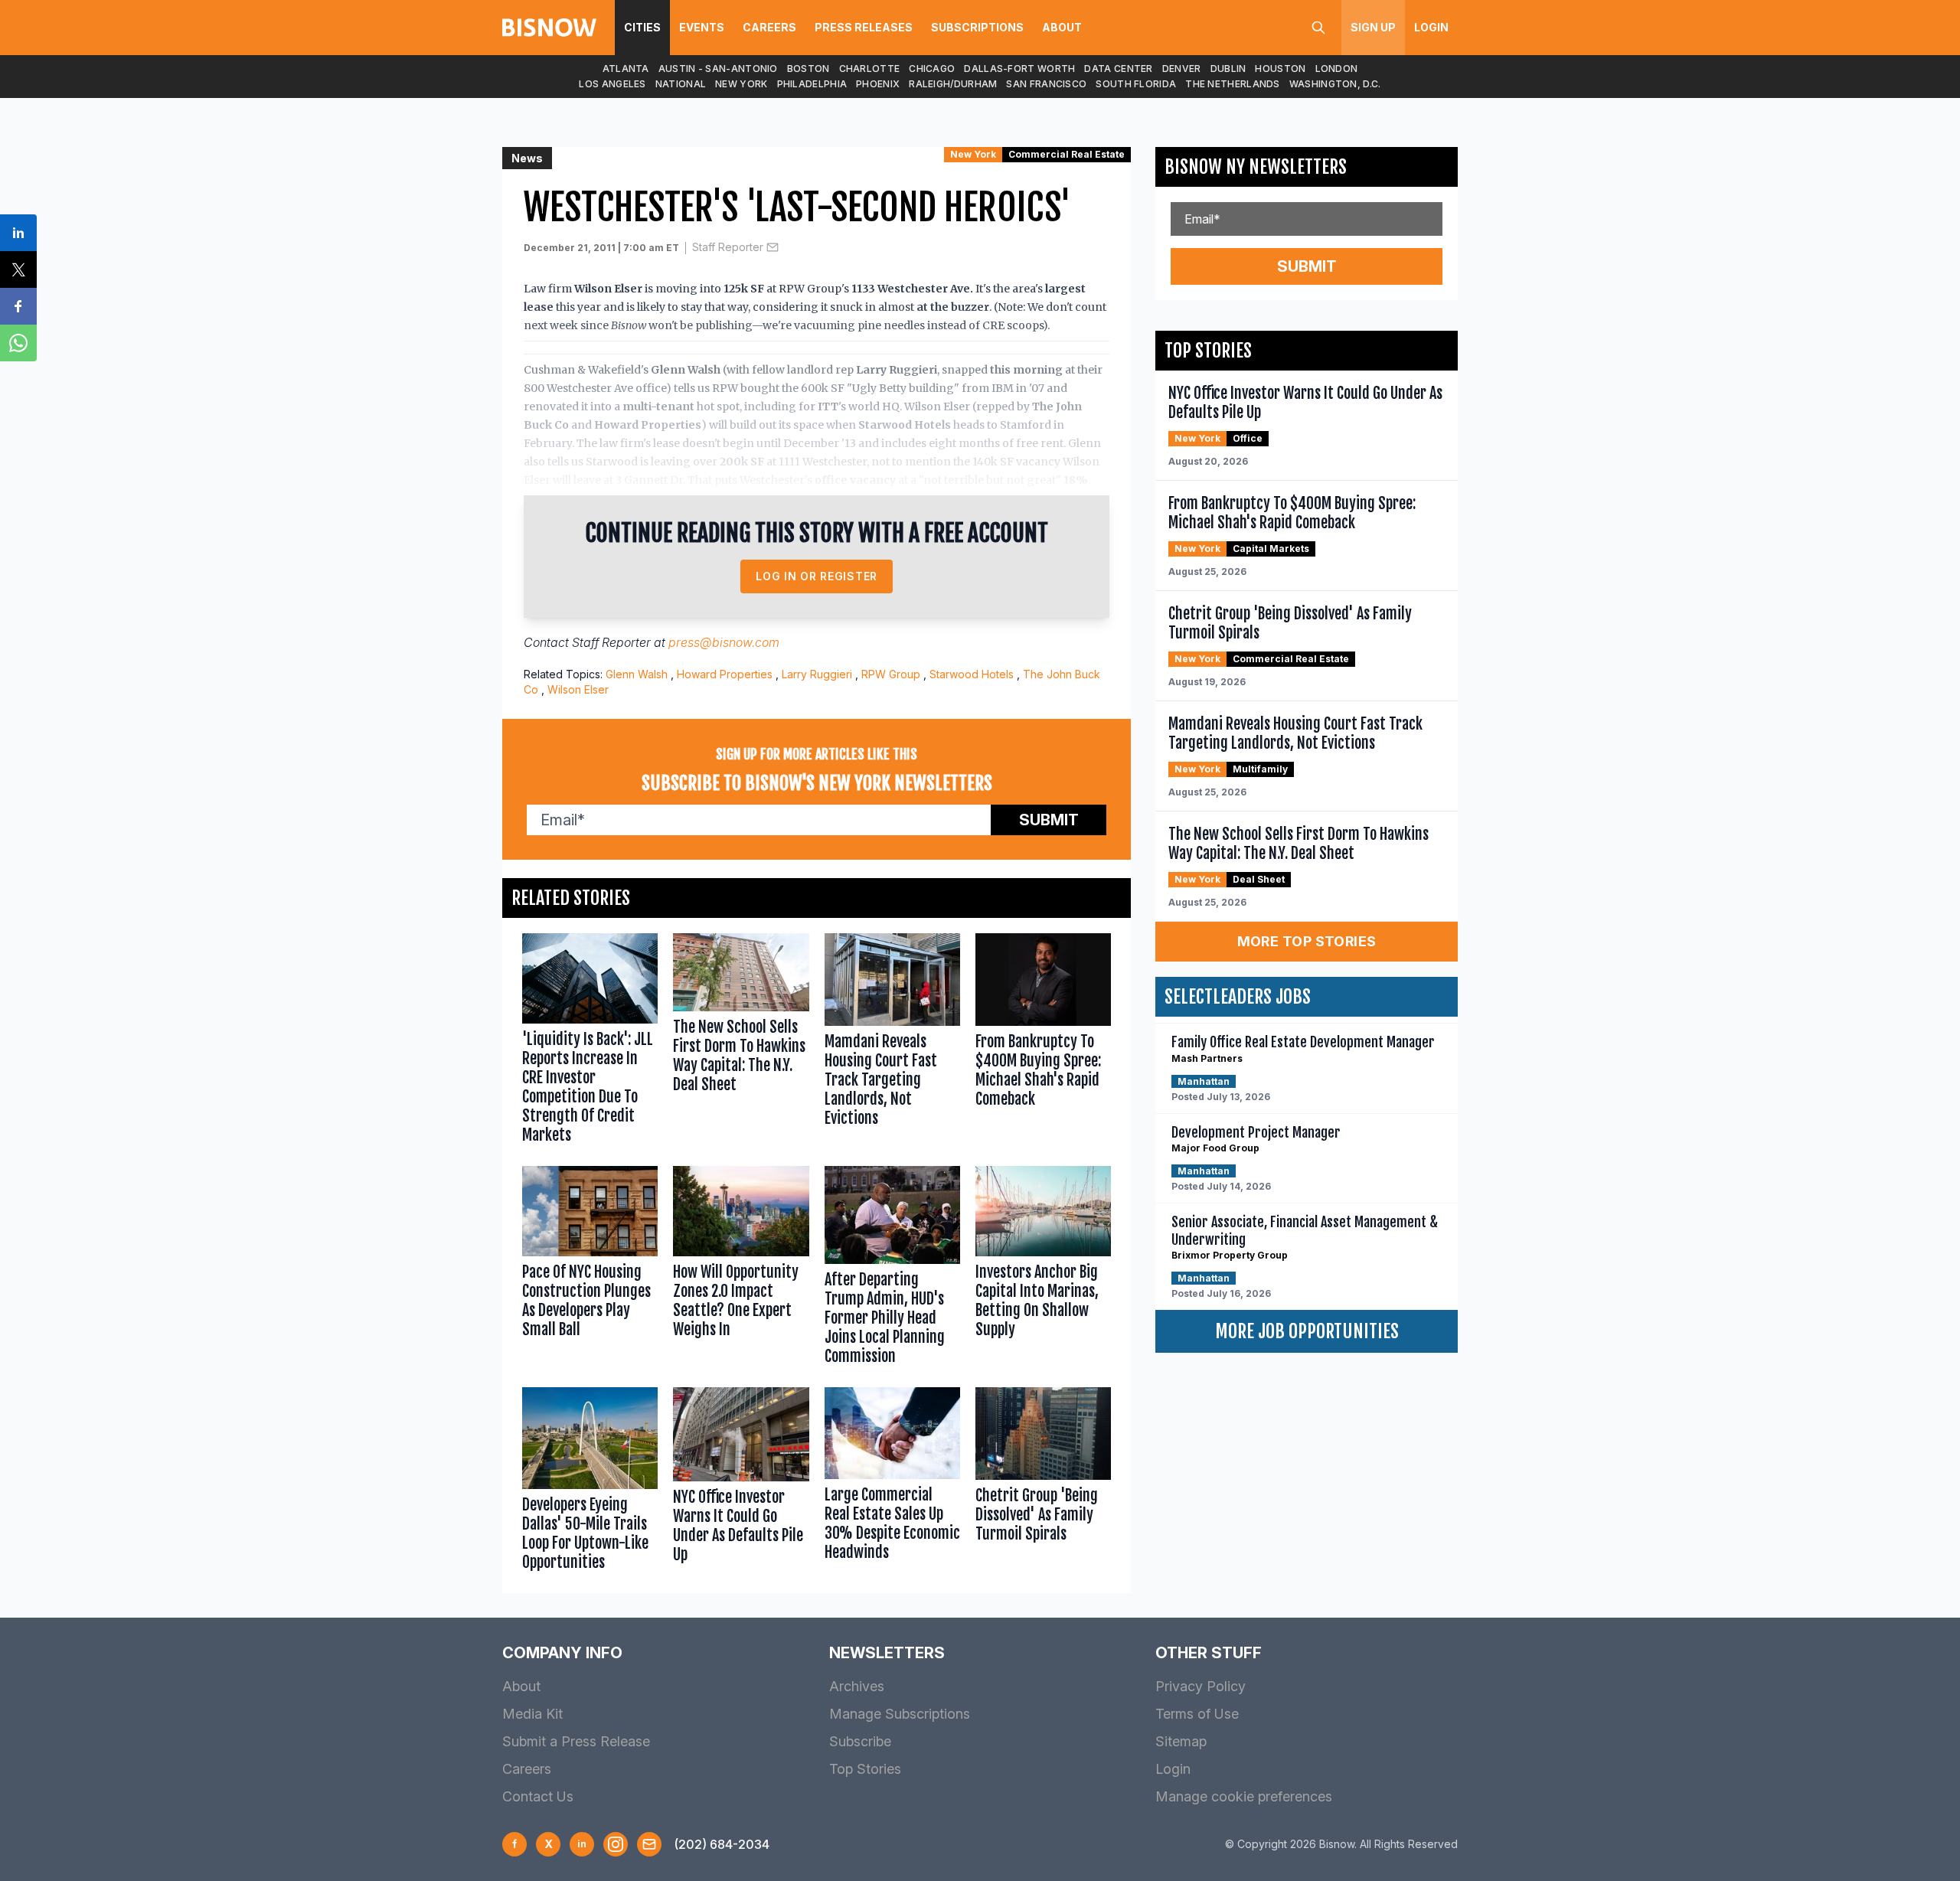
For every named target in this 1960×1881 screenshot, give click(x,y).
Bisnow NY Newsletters (1256, 167)
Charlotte (870, 69)
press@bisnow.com (724, 642)
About (1062, 27)
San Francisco (1046, 84)
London (1337, 69)
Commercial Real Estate (1067, 154)
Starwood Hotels (972, 674)
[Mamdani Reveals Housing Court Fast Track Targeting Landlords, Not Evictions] (892, 1042)
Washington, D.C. (1335, 84)
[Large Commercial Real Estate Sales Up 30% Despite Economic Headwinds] (892, 1483)
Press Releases (864, 27)
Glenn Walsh (637, 674)
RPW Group (891, 674)
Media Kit (532, 1714)
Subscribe (860, 1741)
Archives (857, 1686)
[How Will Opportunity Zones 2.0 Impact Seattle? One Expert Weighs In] (741, 1269)
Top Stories (865, 1769)
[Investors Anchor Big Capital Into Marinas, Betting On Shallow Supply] (1043, 1269)
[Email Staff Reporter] (773, 247)
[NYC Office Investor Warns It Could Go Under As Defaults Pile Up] (741, 1483)
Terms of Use (1197, 1714)
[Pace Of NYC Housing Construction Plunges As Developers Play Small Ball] (590, 1269)
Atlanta (626, 69)
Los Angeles (612, 84)
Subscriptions (977, 27)
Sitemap (1181, 1741)
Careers (769, 27)
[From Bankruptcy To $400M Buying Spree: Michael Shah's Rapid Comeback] (1043, 1042)
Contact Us (538, 1796)
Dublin (1228, 69)
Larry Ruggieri (817, 674)
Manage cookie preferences (1244, 1796)
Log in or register (817, 576)
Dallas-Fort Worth (1019, 69)
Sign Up (1373, 27)
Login (1431, 27)
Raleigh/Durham (953, 84)
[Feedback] (649, 1844)
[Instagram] (616, 1844)
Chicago (932, 69)
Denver (1182, 69)
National (681, 84)
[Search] (1318, 28)
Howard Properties (725, 674)
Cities (642, 27)
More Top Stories (1307, 941)
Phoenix (878, 84)
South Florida (1136, 84)
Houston (1280, 69)
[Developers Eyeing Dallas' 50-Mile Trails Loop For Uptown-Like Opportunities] (590, 1483)
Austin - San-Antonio (718, 69)
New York (741, 84)
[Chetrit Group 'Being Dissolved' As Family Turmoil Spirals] (1043, 1483)
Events (702, 27)
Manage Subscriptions (900, 1714)
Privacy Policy (1200, 1686)
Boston (808, 69)
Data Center (1118, 69)
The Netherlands (1233, 84)
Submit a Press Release (576, 1741)
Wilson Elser (578, 689)
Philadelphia (812, 84)
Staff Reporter (728, 247)
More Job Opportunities (1307, 1331)
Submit (1049, 820)
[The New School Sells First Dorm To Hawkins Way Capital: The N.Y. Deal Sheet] (741, 1042)
